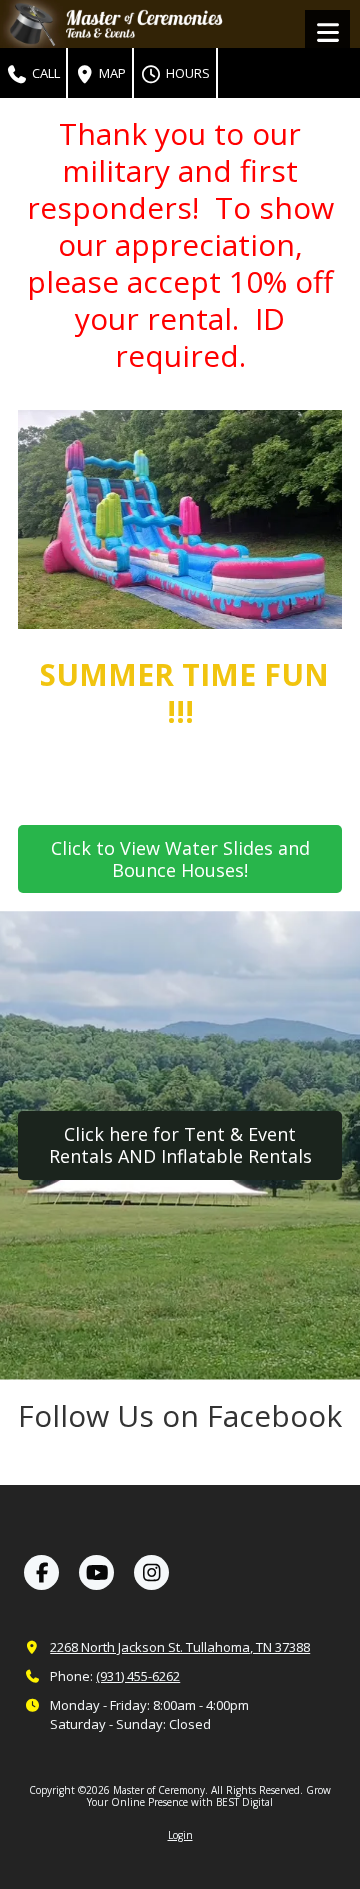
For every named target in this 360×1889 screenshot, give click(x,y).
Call (44, 73)
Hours (186, 73)
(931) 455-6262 (138, 1676)
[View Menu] (327, 32)
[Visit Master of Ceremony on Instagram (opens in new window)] (151, 1572)
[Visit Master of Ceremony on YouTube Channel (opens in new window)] (96, 1572)
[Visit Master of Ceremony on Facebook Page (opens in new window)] (41, 1572)
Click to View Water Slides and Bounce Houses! (180, 859)
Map (111, 73)
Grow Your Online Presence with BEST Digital (209, 1796)
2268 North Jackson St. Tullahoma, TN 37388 (180, 1647)
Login (180, 1835)
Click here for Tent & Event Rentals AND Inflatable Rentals (180, 1145)
